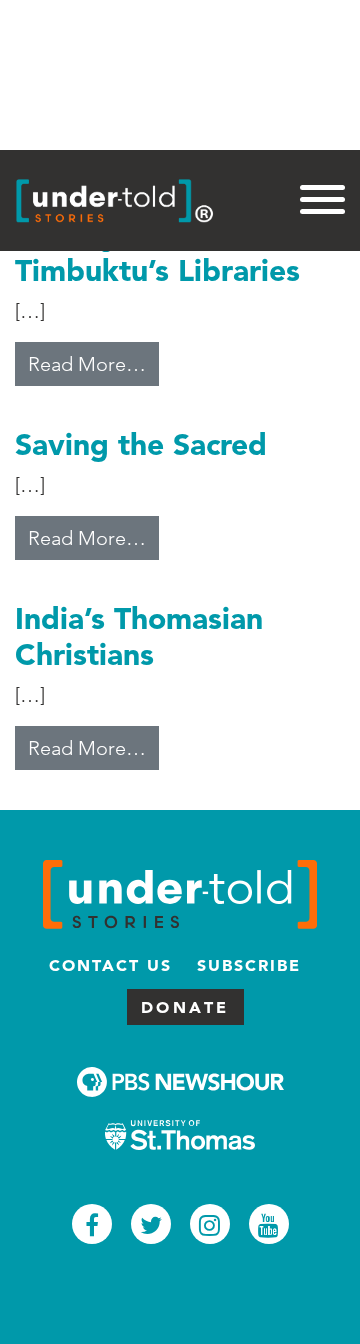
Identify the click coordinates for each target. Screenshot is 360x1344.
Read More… (93, 363)
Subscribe (249, 965)
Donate (185, 1007)
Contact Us (110, 965)
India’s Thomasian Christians (139, 636)
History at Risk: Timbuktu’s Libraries (157, 252)
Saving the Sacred (141, 444)
